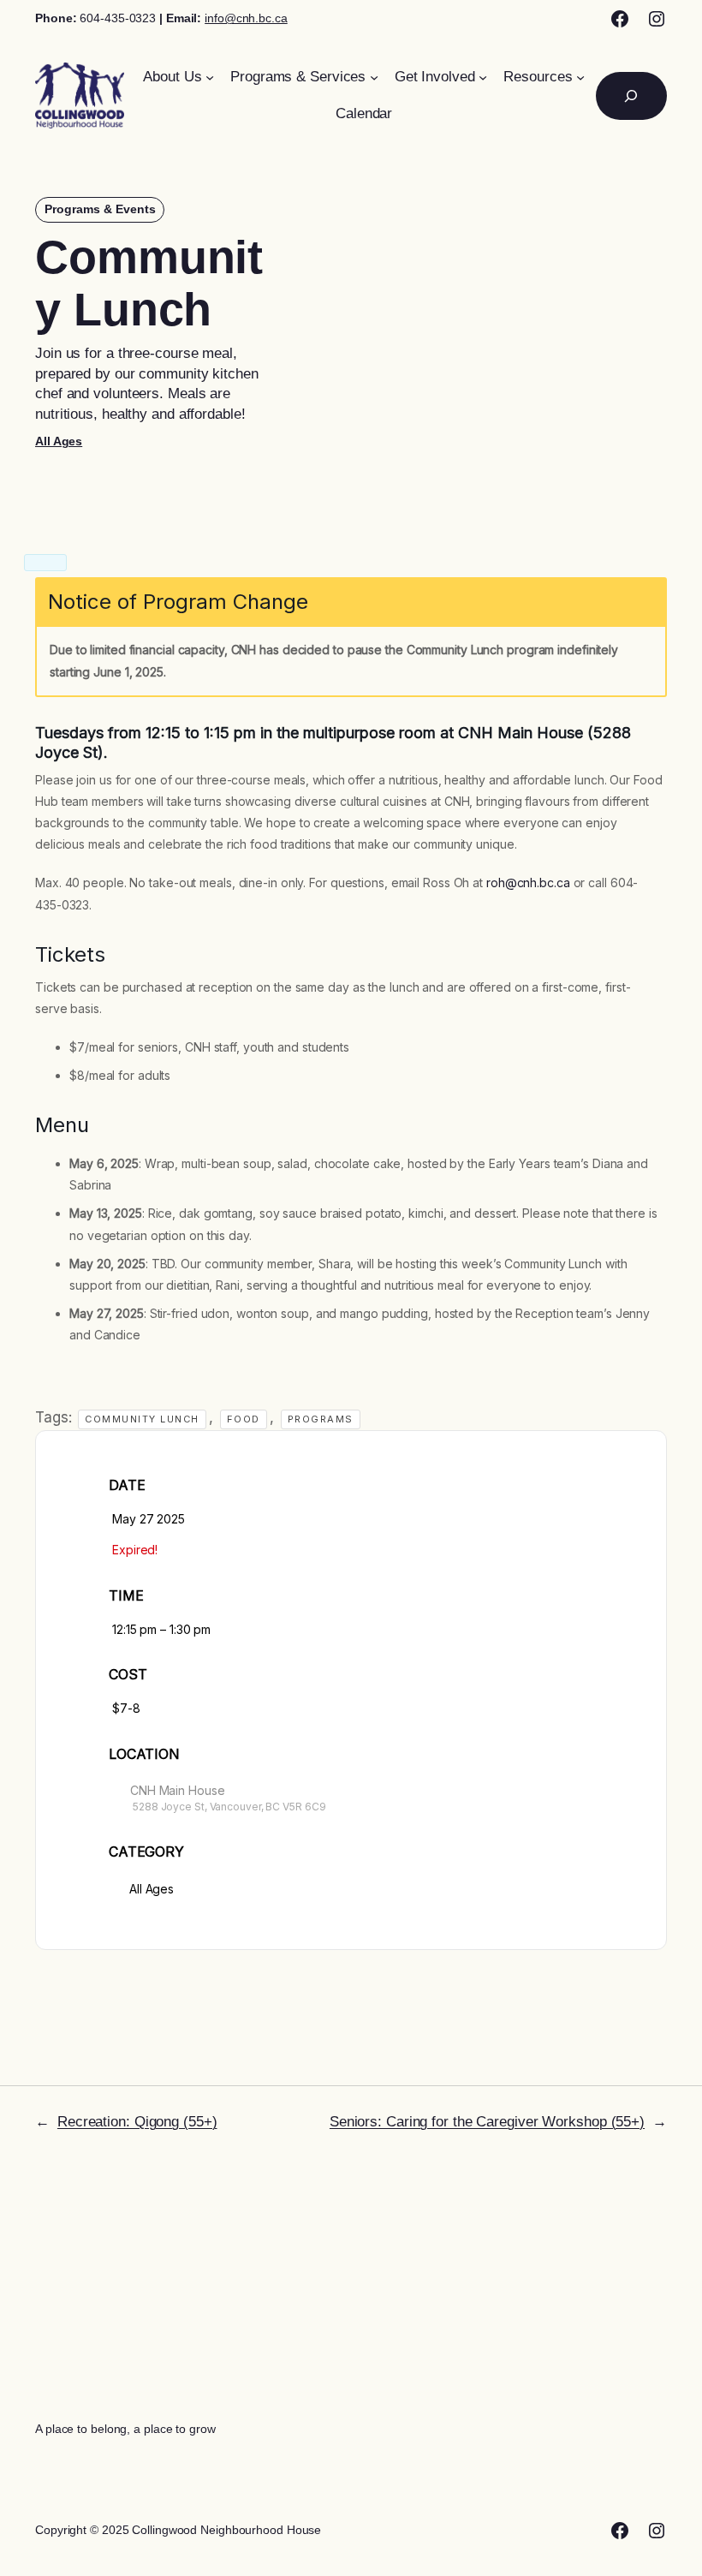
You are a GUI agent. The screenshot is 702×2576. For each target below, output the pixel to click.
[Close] (45, 563)
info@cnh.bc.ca (246, 18)
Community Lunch (142, 1419)
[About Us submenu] (210, 77)
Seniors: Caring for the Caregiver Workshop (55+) (487, 2122)
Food (244, 1419)
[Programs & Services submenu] (374, 77)
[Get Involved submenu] (483, 77)
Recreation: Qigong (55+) (137, 2122)
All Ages (59, 441)
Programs (321, 1419)
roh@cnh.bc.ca (528, 883)
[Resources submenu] (580, 77)
